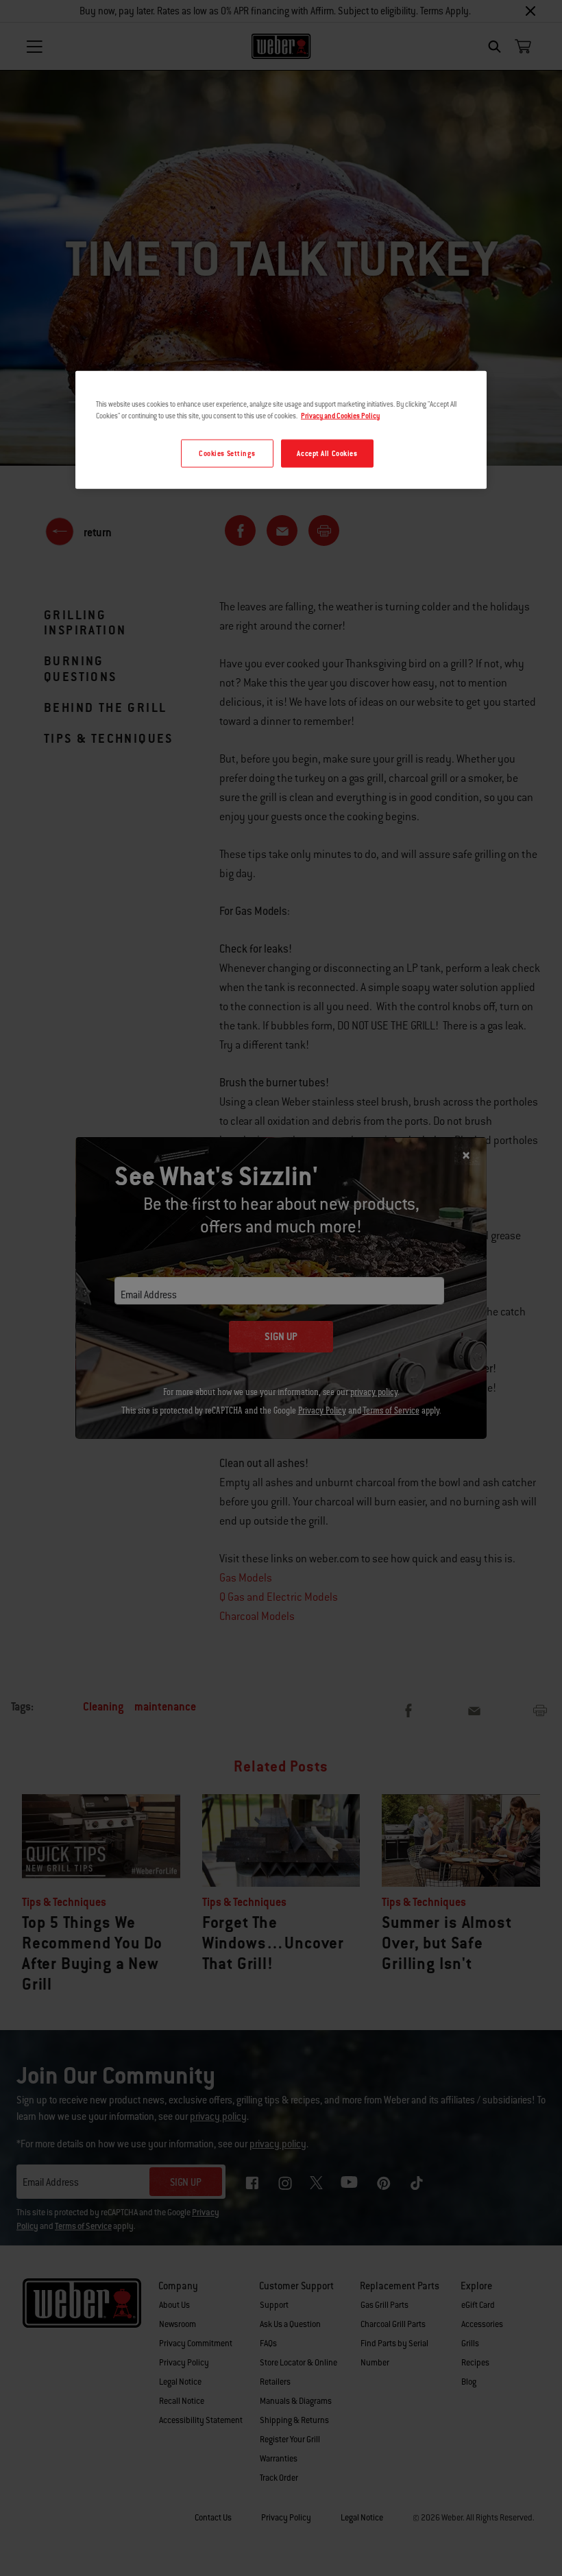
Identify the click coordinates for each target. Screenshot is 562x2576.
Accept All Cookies (327, 453)
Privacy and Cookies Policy (340, 416)
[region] (281, 430)
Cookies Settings (227, 453)
